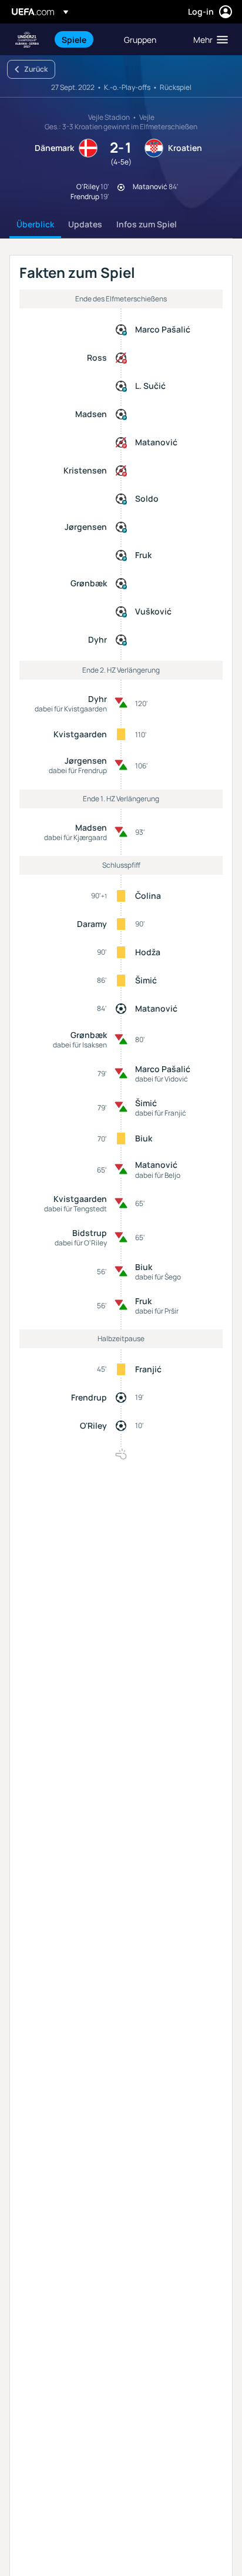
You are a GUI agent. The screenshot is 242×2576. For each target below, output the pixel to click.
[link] (74, 39)
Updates (85, 224)
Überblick (35, 224)
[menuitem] (83, 39)
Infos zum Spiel (147, 224)
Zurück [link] (36, 69)
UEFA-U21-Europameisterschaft (27, 40)
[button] (208, 39)
